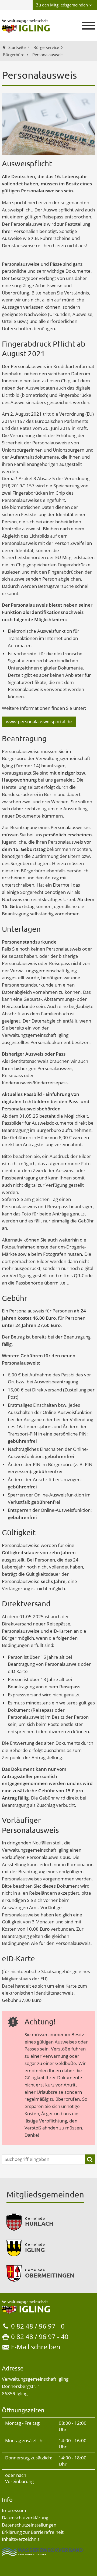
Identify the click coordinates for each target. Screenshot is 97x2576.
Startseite (17, 47)
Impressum (14, 2510)
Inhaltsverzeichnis (21, 2539)
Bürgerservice (46, 47)
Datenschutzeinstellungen (29, 2525)
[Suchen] (90, 2159)
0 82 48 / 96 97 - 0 (38, 2326)
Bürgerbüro (14, 55)
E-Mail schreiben (36, 2347)
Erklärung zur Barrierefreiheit (33, 2532)
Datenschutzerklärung (25, 2518)
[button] (88, 26)
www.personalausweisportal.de (39, 722)
